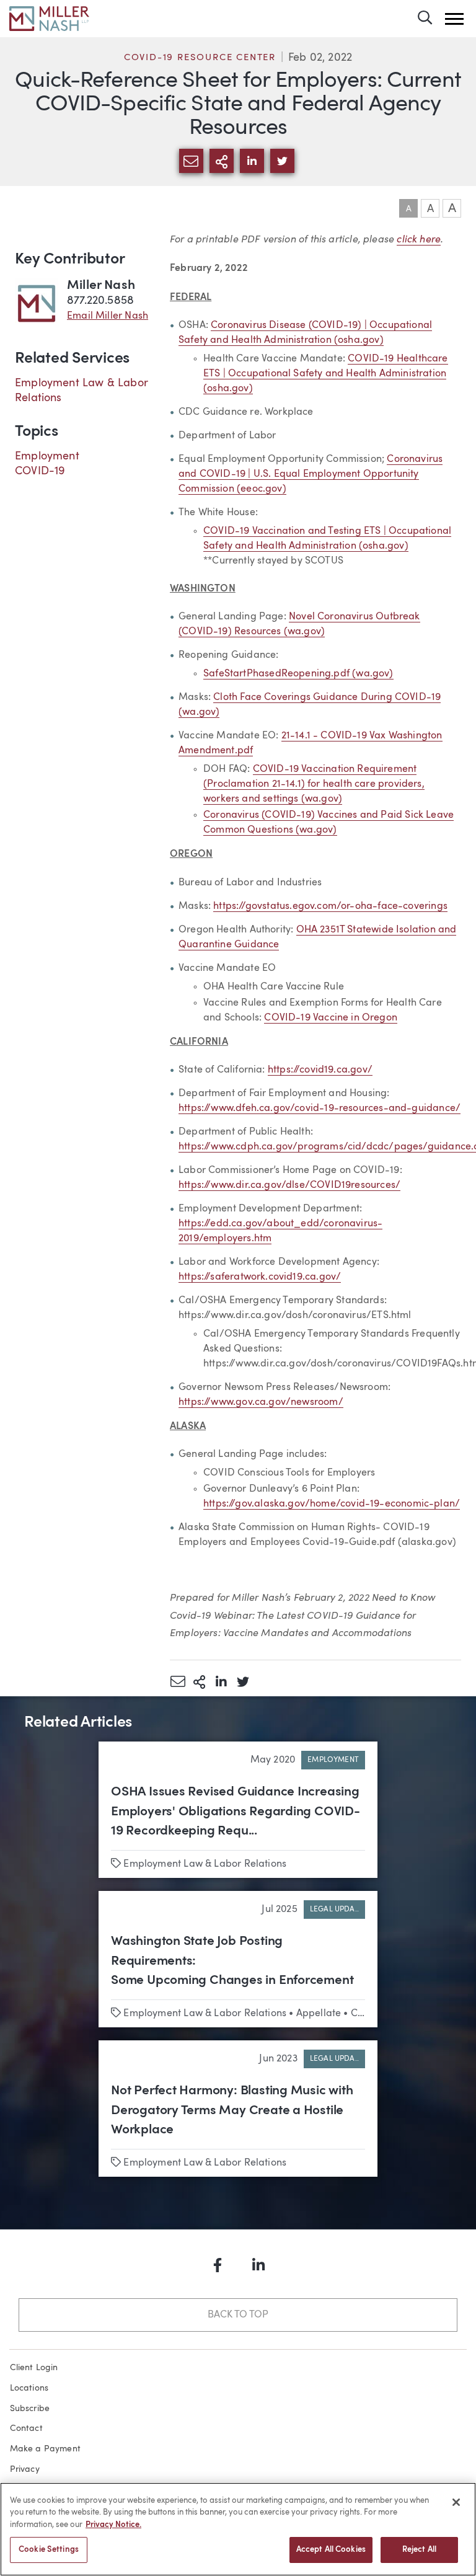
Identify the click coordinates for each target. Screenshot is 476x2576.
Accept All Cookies (331, 2550)
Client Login (34, 2368)
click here (419, 239)
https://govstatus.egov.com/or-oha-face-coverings (330, 906)
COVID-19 (40, 471)
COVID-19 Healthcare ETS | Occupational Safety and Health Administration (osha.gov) (326, 374)
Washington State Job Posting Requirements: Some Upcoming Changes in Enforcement (232, 1961)
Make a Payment (46, 2449)
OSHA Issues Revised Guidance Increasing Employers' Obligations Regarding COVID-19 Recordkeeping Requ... (236, 1812)
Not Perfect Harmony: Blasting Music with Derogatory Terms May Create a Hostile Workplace (232, 2110)
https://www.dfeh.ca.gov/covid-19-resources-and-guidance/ (320, 1109)
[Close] (456, 2502)
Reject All (419, 2550)
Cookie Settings (49, 2550)
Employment (47, 456)
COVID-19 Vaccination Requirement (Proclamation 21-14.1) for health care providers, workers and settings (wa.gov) (314, 784)
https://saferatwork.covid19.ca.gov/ (260, 1277)
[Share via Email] (178, 1681)
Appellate (319, 2014)
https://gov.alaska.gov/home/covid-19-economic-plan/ (332, 1504)
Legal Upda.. (334, 1910)
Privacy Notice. (113, 2525)
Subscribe (30, 2409)
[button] (454, 19)
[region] (238, 2529)
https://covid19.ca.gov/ (320, 1070)
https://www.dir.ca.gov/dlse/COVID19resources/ (289, 1185)
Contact (26, 2428)
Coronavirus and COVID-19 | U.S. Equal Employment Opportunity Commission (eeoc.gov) (311, 474)
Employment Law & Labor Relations (205, 1864)
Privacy (25, 2469)
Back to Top (238, 2315)
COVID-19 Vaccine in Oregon (331, 1018)
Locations (29, 2388)
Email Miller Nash (108, 316)
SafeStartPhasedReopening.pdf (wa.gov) (298, 674)
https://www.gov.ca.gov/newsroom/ (261, 1402)
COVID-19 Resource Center (200, 58)
